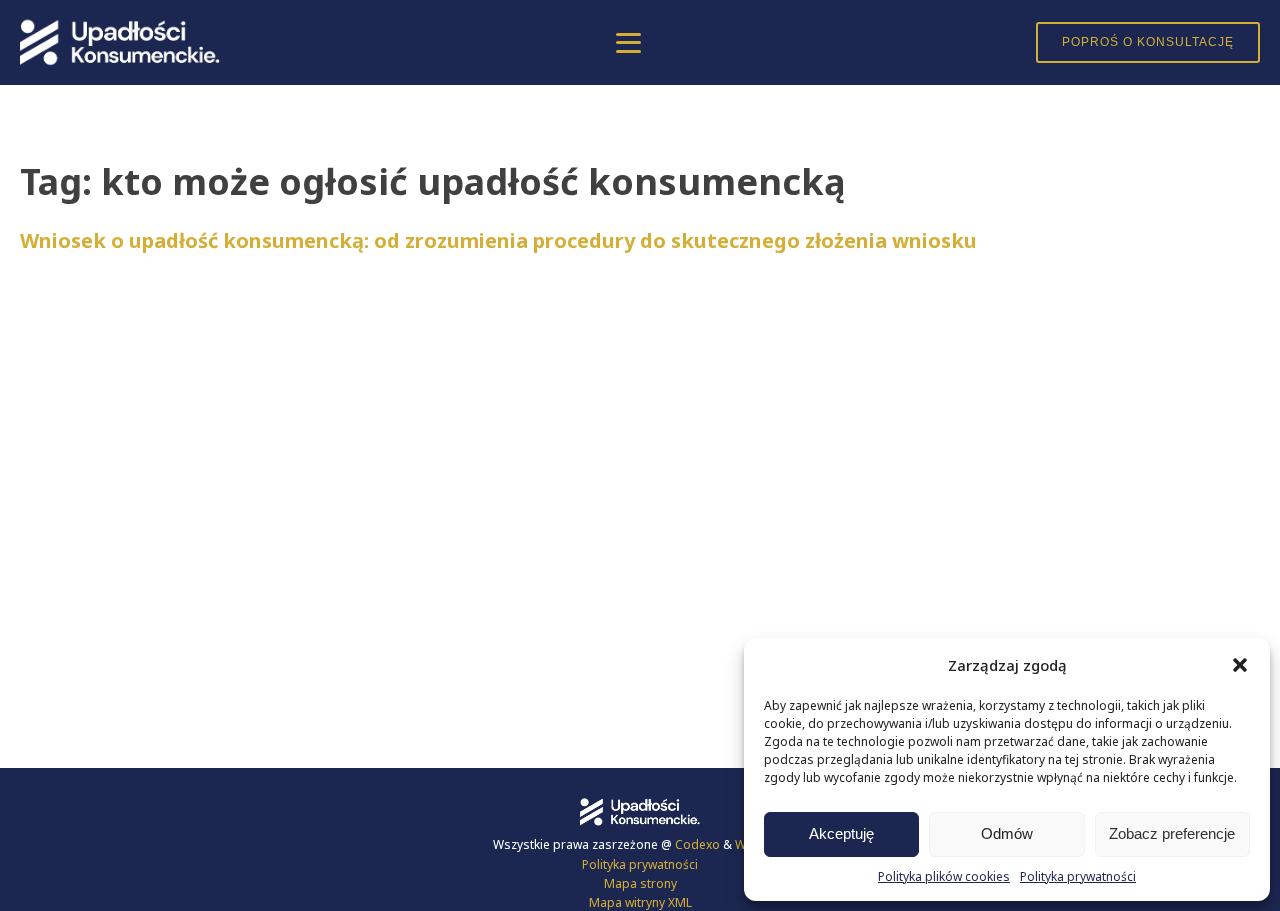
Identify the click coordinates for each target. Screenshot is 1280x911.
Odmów (1007, 833)
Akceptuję (841, 833)
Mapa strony (640, 883)
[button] (1240, 665)
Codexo (699, 844)
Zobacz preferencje (1172, 833)
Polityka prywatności (1078, 876)
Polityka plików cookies (944, 876)
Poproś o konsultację (1148, 42)
